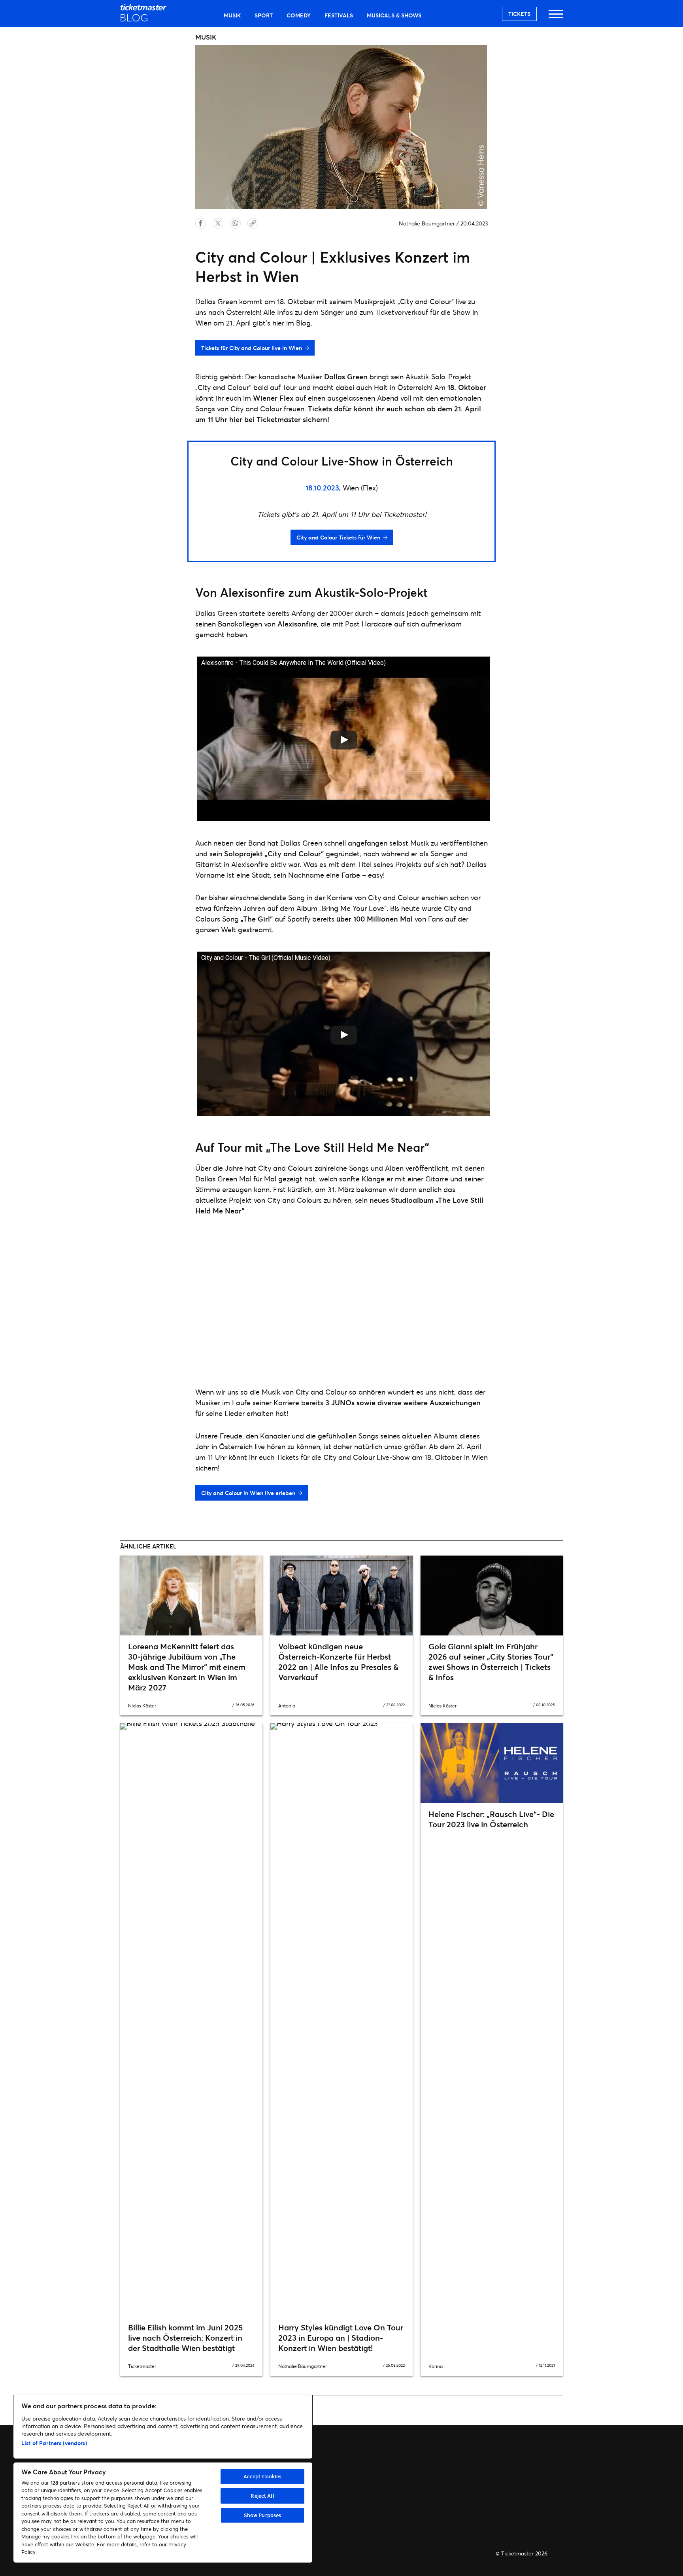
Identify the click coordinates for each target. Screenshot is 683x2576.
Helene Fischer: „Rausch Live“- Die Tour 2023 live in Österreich (491, 1819)
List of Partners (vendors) (54, 2443)
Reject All (262, 2496)
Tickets (519, 14)
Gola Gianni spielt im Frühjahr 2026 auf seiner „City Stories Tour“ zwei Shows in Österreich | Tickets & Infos (491, 1662)
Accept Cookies (263, 2476)
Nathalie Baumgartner (427, 223)
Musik (232, 15)
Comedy (299, 15)
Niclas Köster (142, 1706)
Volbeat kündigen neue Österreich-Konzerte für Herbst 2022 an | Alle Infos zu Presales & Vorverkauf (338, 1662)
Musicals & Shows (394, 15)
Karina (436, 2366)
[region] (163, 2479)
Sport (264, 15)
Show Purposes (263, 2515)
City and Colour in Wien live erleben (248, 1493)
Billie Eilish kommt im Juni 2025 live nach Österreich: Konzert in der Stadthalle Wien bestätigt (185, 2338)
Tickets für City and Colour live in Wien (252, 348)
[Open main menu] (556, 18)
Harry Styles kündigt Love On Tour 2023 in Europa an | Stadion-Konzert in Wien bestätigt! (341, 2338)
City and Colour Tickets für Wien (338, 537)
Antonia (287, 1706)
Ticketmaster (142, 2366)
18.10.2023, (323, 488)
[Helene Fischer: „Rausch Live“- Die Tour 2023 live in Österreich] (492, 1763)
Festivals (339, 15)
